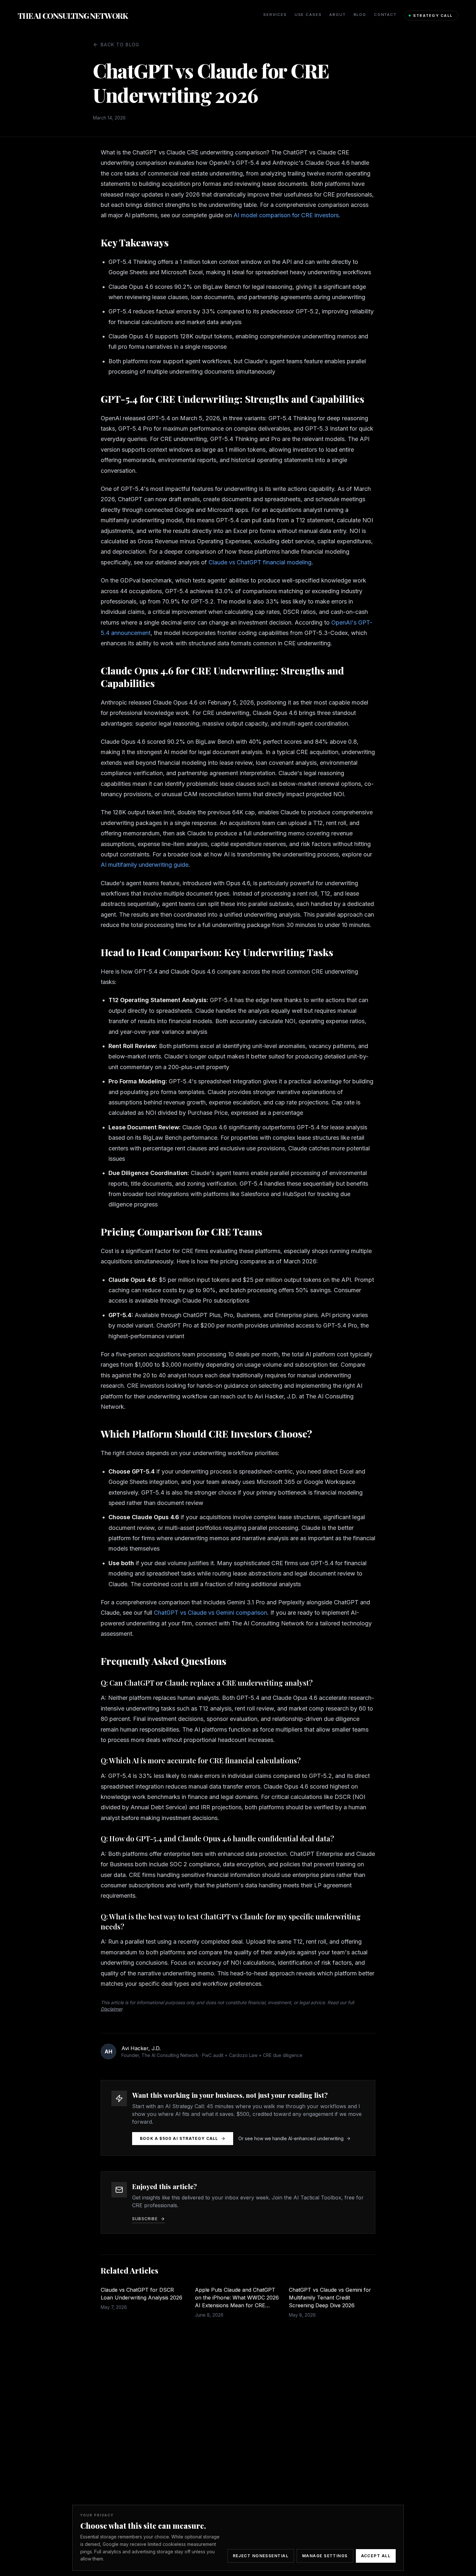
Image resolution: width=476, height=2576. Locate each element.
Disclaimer (111, 2009)
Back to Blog (120, 45)
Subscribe (145, 2219)
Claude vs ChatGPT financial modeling (260, 562)
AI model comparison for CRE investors (286, 215)
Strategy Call (433, 16)
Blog (360, 15)
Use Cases (308, 15)
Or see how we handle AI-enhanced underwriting (291, 2138)
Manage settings (325, 2556)
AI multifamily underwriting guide (145, 865)
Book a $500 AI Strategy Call (179, 2138)
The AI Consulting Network (73, 16)
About (337, 15)
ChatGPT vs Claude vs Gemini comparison (210, 1613)
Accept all (376, 2556)
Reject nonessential (261, 2556)
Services (275, 15)
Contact (385, 15)
